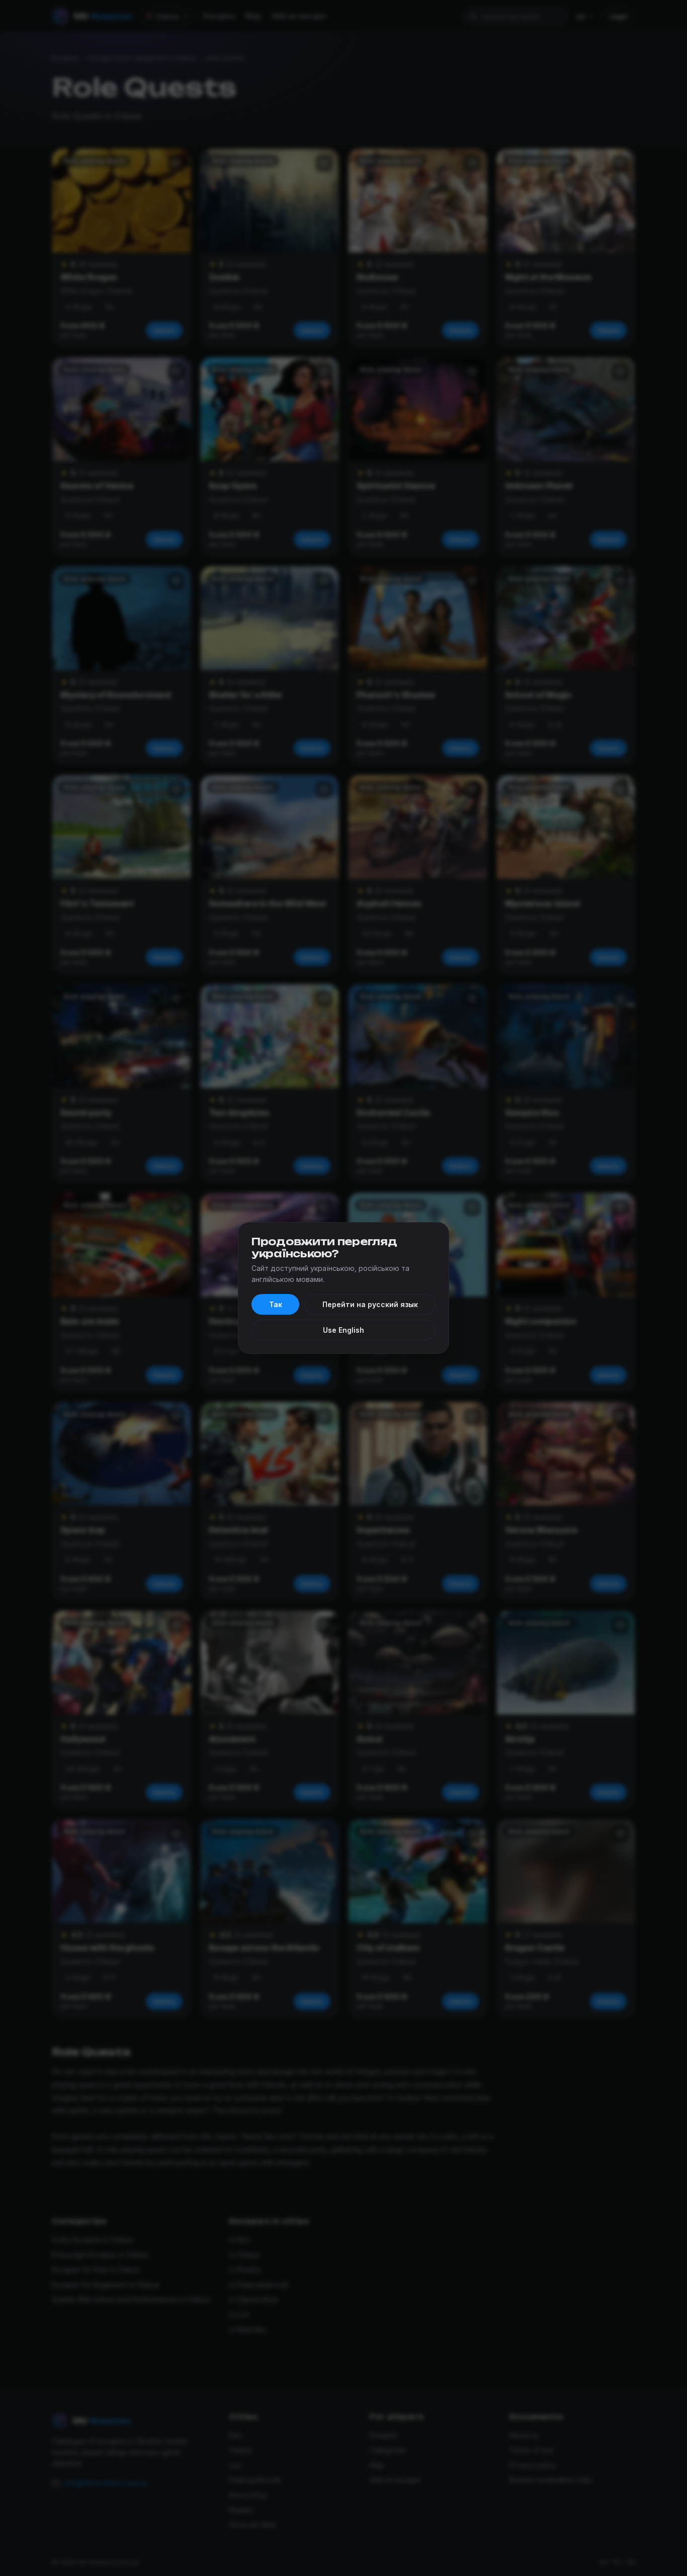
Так (276, 1304)
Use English (343, 1330)
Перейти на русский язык (370, 1304)
